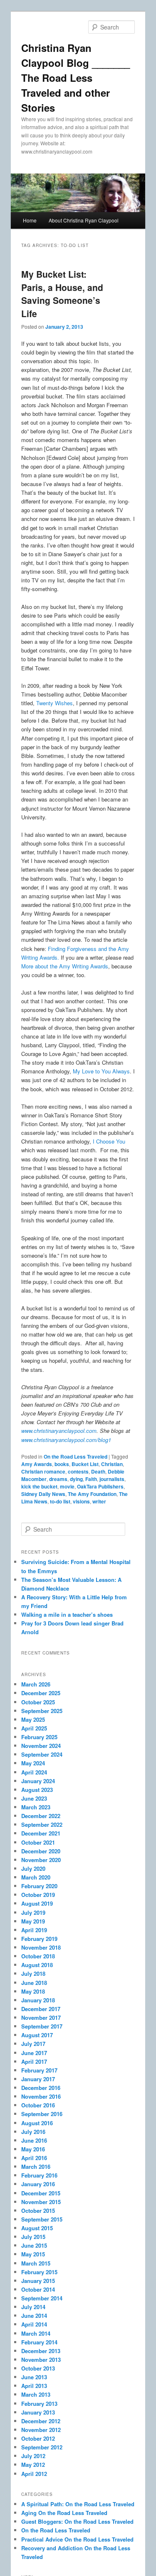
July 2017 (33, 2044)
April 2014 (34, 2324)
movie (67, 1486)
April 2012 (34, 2474)
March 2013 (36, 2394)
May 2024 (33, 1763)
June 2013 (34, 2377)
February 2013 (39, 2404)
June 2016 (34, 2140)
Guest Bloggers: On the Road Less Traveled (77, 2521)
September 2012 (42, 2447)
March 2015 (36, 2263)
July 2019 (33, 1912)
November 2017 (41, 2018)
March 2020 (36, 1877)
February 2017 (39, 2070)
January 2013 (38, 2412)
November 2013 (41, 2360)
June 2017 (34, 2053)
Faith (91, 1479)
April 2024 (34, 1772)
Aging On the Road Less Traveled (64, 2513)
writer (99, 1501)
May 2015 (33, 2254)
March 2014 (36, 2333)
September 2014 (42, 2298)
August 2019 (37, 1903)
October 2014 (38, 2289)
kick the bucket (39, 1486)
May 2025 (33, 1719)
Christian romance (43, 1471)
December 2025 (41, 1693)
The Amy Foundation (92, 1494)
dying (76, 1479)
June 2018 (34, 1983)
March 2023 (36, 1807)
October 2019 (38, 1895)
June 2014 (34, 2316)
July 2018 (33, 1974)
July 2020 (33, 1868)
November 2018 (41, 1947)
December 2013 (41, 2351)
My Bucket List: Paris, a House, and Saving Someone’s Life (62, 294)
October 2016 (38, 2105)
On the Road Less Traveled (76, 1457)
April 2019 (34, 1930)
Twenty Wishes (54, 703)
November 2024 (41, 1746)
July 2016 (33, 2132)
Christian (112, 1464)
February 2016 (39, 2175)
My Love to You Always (101, 1071)
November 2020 (41, 1860)
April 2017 (34, 2062)
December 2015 (41, 2193)
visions (81, 1501)
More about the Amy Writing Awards (65, 966)
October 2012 (38, 2438)
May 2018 (33, 1991)
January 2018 (38, 2000)
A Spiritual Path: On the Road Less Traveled (78, 2504)
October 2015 (38, 2211)
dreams (58, 1479)
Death (98, 1471)
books (62, 1464)
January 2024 (38, 1781)
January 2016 (38, 2184)
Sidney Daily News (43, 1494)
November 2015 (41, 2202)
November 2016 (41, 2096)
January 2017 (38, 2079)
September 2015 (42, 2219)
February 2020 (39, 1886)
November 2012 (41, 2430)
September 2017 (42, 2026)
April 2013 (34, 2386)
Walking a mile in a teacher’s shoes (67, 1614)
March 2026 (36, 1684)
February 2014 (39, 2342)
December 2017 (41, 2009)
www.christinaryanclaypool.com (59, 1431)
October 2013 (38, 2368)
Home (30, 220)
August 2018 (37, 1965)
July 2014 (33, 2307)
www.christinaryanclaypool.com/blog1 (66, 1440)
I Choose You (109, 1141)
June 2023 (34, 1798)
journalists (112, 1479)
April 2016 (34, 2158)
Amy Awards (37, 1464)
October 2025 (38, 1702)
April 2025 (34, 1728)
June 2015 (34, 2245)
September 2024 (42, 1754)
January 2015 (38, 2281)
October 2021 (38, 1842)
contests (78, 1471)
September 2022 (42, 1824)
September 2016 (42, 2114)
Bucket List (85, 1464)
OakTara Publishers (100, 1486)
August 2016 (37, 2123)
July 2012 (33, 2456)
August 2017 (37, 2035)
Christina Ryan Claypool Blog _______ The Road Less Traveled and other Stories (76, 78)
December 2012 (41, 2421)
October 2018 (38, 1956)
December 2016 (41, 2088)
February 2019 (39, 1939)
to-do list (60, 1501)
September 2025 (42, 1711)
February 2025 (39, 1737)
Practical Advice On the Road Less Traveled (77, 2539)
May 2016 (33, 2149)
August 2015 (37, 2228)
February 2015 (39, 2272)
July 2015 (33, 2237)
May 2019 (33, 1921)
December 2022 (41, 1816)
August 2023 (37, 1790)
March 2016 (36, 2167)
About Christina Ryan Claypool (84, 220)
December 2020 (41, 1851)
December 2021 (41, 1833)
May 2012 (33, 2465)
